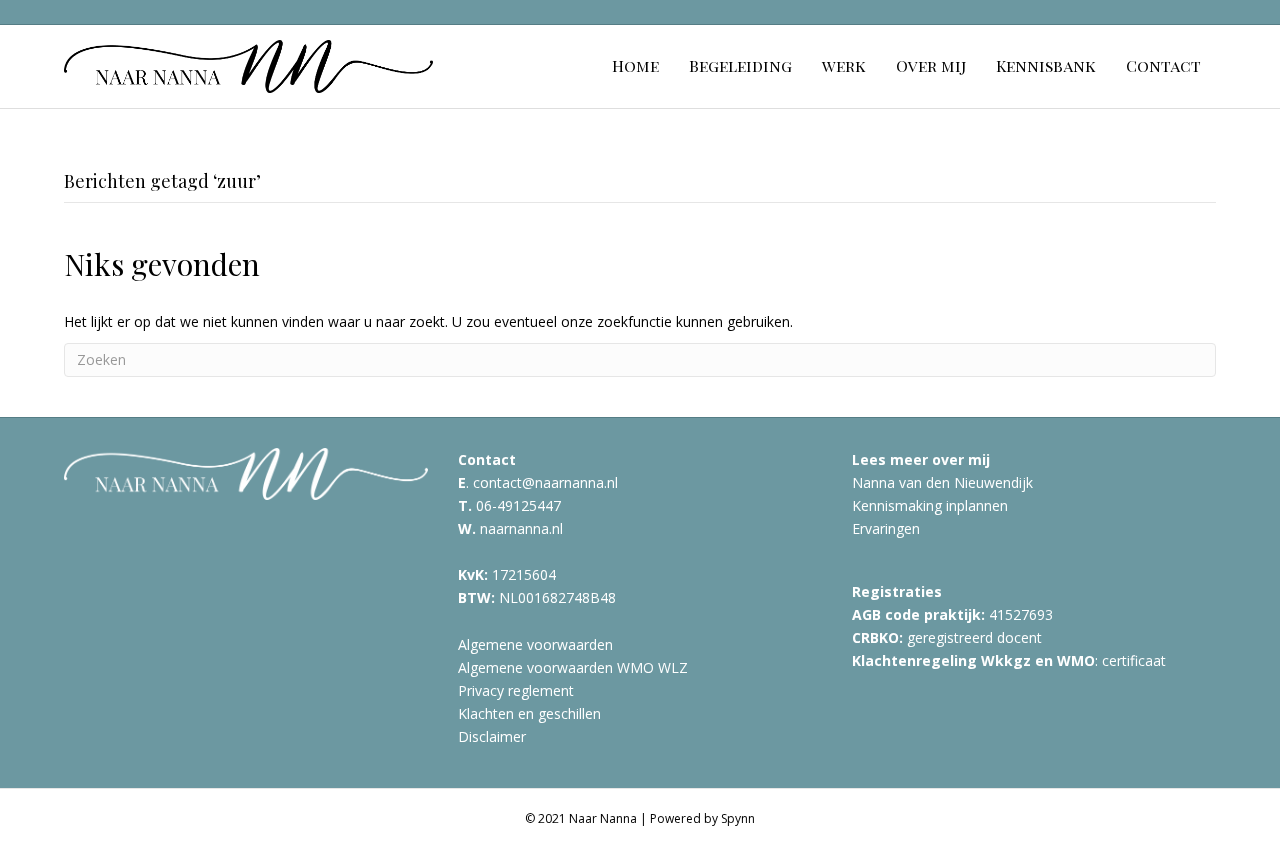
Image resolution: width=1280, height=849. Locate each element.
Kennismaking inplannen (930, 505)
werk (844, 65)
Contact (1163, 65)
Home (635, 65)
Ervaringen (886, 528)
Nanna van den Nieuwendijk (942, 482)
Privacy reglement (516, 690)
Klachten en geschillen (529, 713)
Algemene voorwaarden (535, 644)
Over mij (931, 65)
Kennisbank (1046, 65)
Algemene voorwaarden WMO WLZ (573, 667)
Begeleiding (740, 65)
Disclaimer (492, 736)
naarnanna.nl (521, 528)
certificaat (1134, 660)
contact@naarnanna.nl (545, 482)
